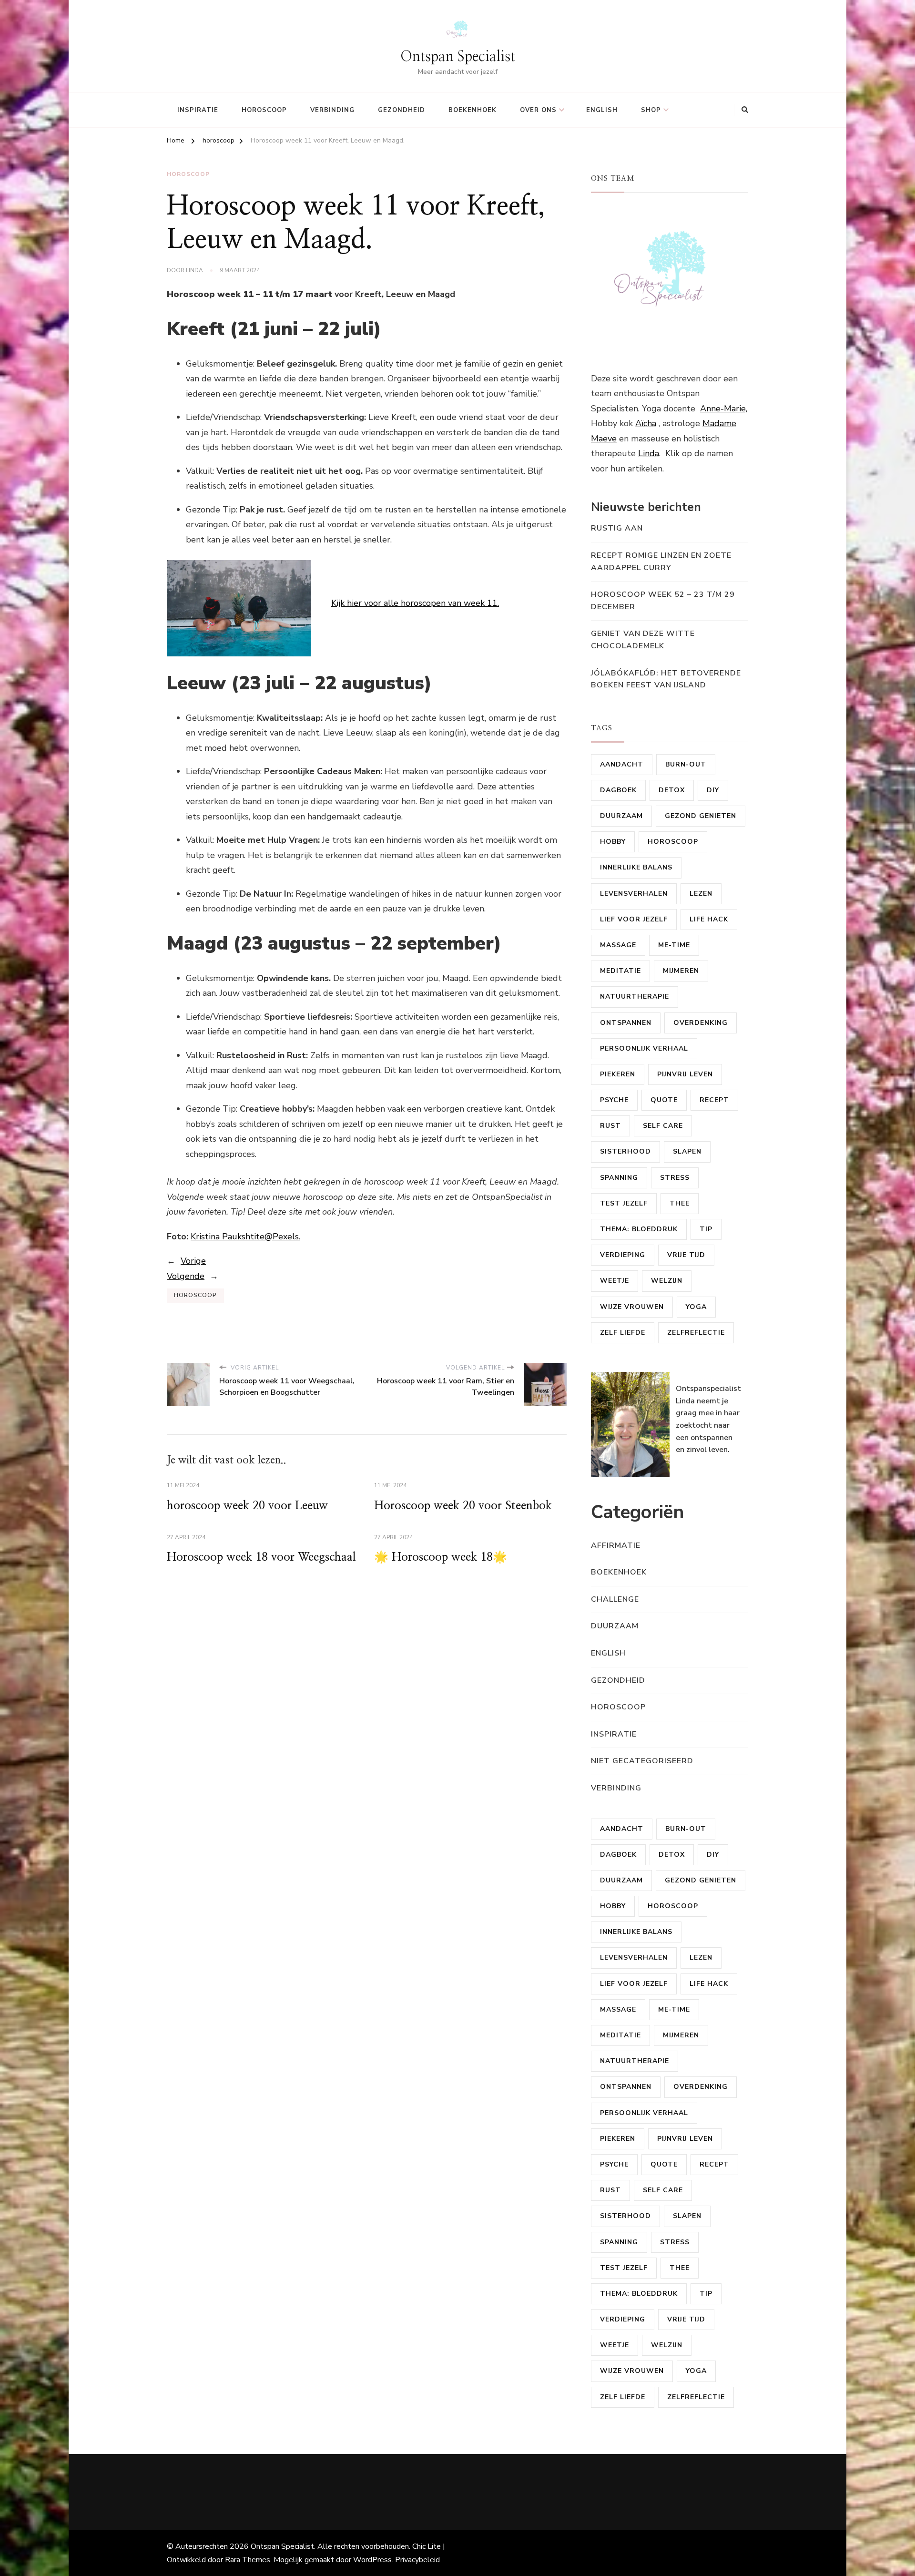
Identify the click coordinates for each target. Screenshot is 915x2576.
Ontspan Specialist (458, 57)
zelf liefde (623, 1333)
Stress (675, 1178)
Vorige (193, 1261)
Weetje (615, 1281)
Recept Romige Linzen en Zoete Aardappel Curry (661, 562)
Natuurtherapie (635, 997)
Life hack (709, 919)
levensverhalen (634, 894)
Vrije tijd (686, 1255)
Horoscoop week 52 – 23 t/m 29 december (663, 601)
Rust (610, 1126)
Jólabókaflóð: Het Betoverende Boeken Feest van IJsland (666, 679)
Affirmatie (616, 1545)
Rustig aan (617, 528)
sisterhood (625, 1151)
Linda (649, 453)
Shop (651, 110)
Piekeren (618, 1074)
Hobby (613, 842)
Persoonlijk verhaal (644, 1048)
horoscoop (264, 110)
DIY (713, 790)
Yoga (696, 1307)
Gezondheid (402, 110)
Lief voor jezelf (634, 919)
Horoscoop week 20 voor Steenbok (463, 1506)
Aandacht (622, 764)
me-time (674, 945)
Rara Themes (248, 2560)
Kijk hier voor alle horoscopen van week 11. (415, 603)
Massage (618, 945)
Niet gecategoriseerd (642, 1761)
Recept (714, 1100)
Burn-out (686, 764)
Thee (680, 1203)
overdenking (701, 1023)
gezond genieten (701, 816)
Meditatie (620, 971)
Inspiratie (198, 110)
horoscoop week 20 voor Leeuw (247, 1506)
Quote (664, 1100)
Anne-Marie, (724, 409)
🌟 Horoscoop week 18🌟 (441, 1557)
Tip (706, 1229)
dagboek (618, 790)
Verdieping (623, 1255)
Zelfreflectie (696, 1333)
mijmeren (681, 971)
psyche (614, 1100)
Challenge (615, 1599)
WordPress (372, 2560)
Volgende (186, 1276)
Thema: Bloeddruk (639, 1229)
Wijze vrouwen (632, 1307)
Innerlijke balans (636, 867)
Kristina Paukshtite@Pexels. (245, 1237)
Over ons (538, 110)
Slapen (687, 1151)
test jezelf (624, 1203)
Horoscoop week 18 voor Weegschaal (261, 1557)
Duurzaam (621, 816)
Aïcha (646, 423)
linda (194, 270)
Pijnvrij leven (685, 1074)
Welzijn (667, 1281)
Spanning (619, 1178)
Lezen (701, 894)
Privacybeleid (417, 2560)
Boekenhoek (473, 110)
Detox (672, 790)
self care (663, 1126)
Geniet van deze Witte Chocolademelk (643, 640)
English (602, 110)
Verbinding (332, 110)
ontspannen (626, 1023)
